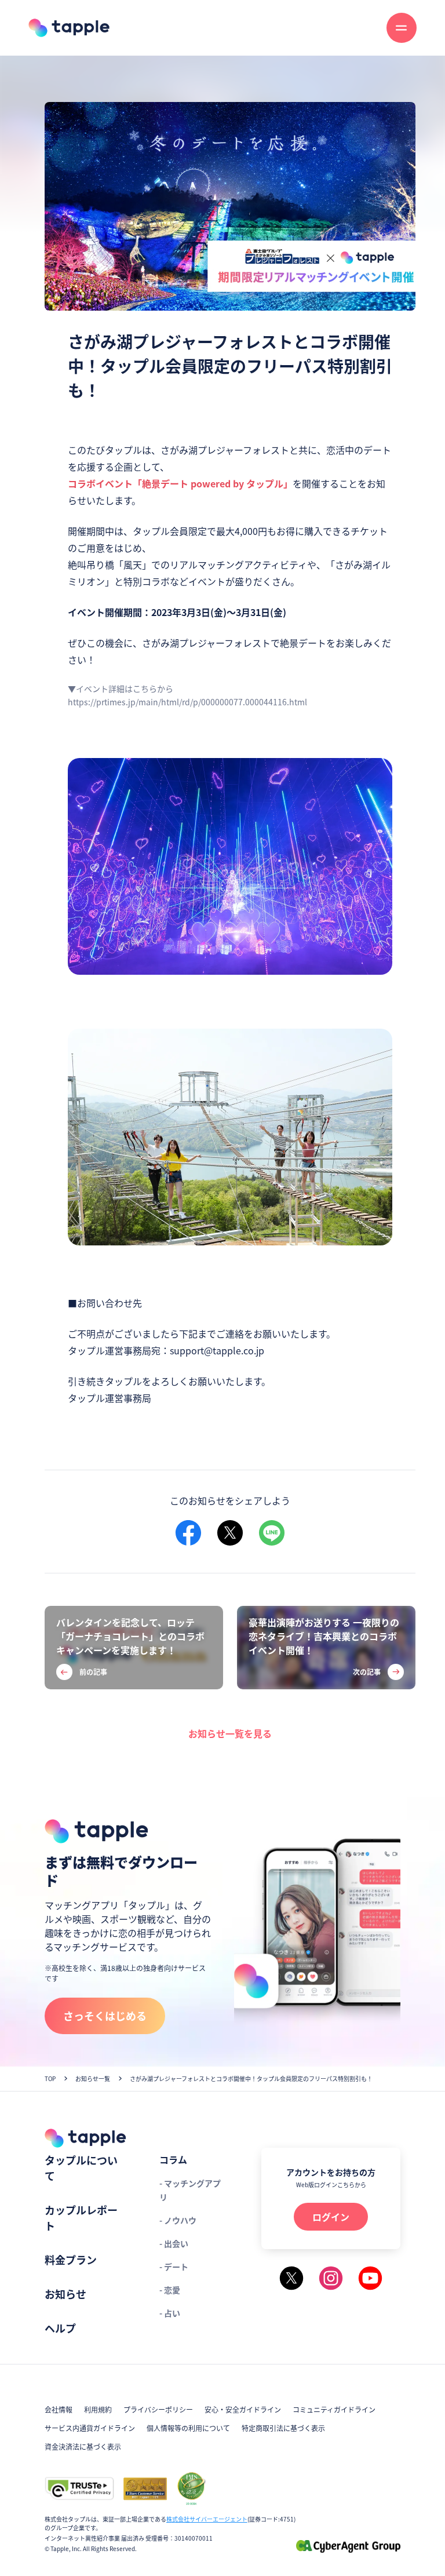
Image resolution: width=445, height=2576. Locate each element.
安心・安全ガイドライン (243, 2409)
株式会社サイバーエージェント (207, 2519)
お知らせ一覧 (93, 2078)
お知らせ (65, 2294)
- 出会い (174, 2243)
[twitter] (230, 1533)
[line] (272, 1533)
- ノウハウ (178, 2220)
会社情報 (59, 2409)
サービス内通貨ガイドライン (90, 2428)
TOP (50, 2078)
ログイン (331, 2217)
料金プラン (71, 2260)
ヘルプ (60, 2328)
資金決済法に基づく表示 (83, 2446)
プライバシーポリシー (158, 2409)
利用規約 (98, 2409)
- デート (174, 2267)
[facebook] (188, 1533)
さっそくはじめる (105, 2016)
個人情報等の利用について (188, 2428)
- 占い (170, 2313)
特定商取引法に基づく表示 (283, 2428)
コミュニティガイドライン (334, 2409)
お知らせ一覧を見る (230, 1733)
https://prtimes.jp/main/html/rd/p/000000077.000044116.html (187, 702)
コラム (173, 2159)
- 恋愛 (170, 2290)
